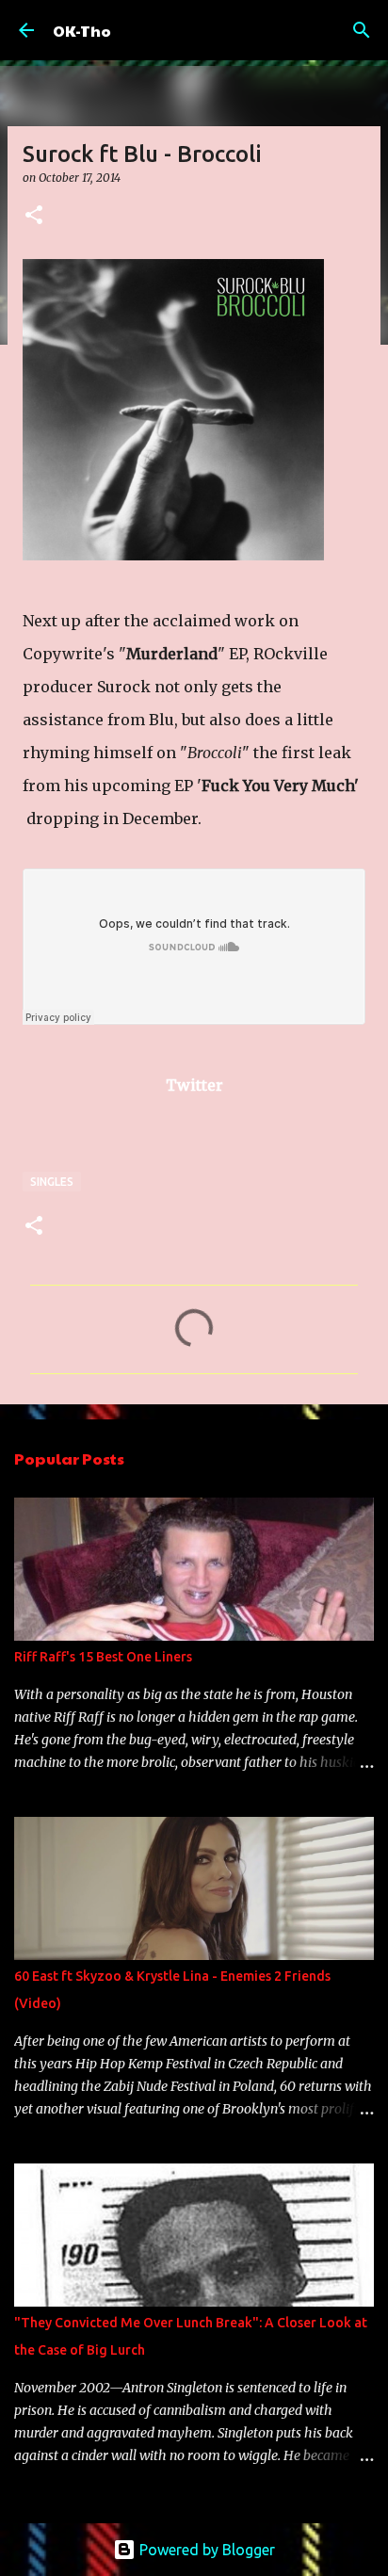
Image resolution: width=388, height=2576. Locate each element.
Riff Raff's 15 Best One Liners (103, 1657)
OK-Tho (82, 31)
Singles (52, 1182)
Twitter (194, 1085)
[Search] (362, 30)
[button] (34, 216)
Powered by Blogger (205, 2550)
